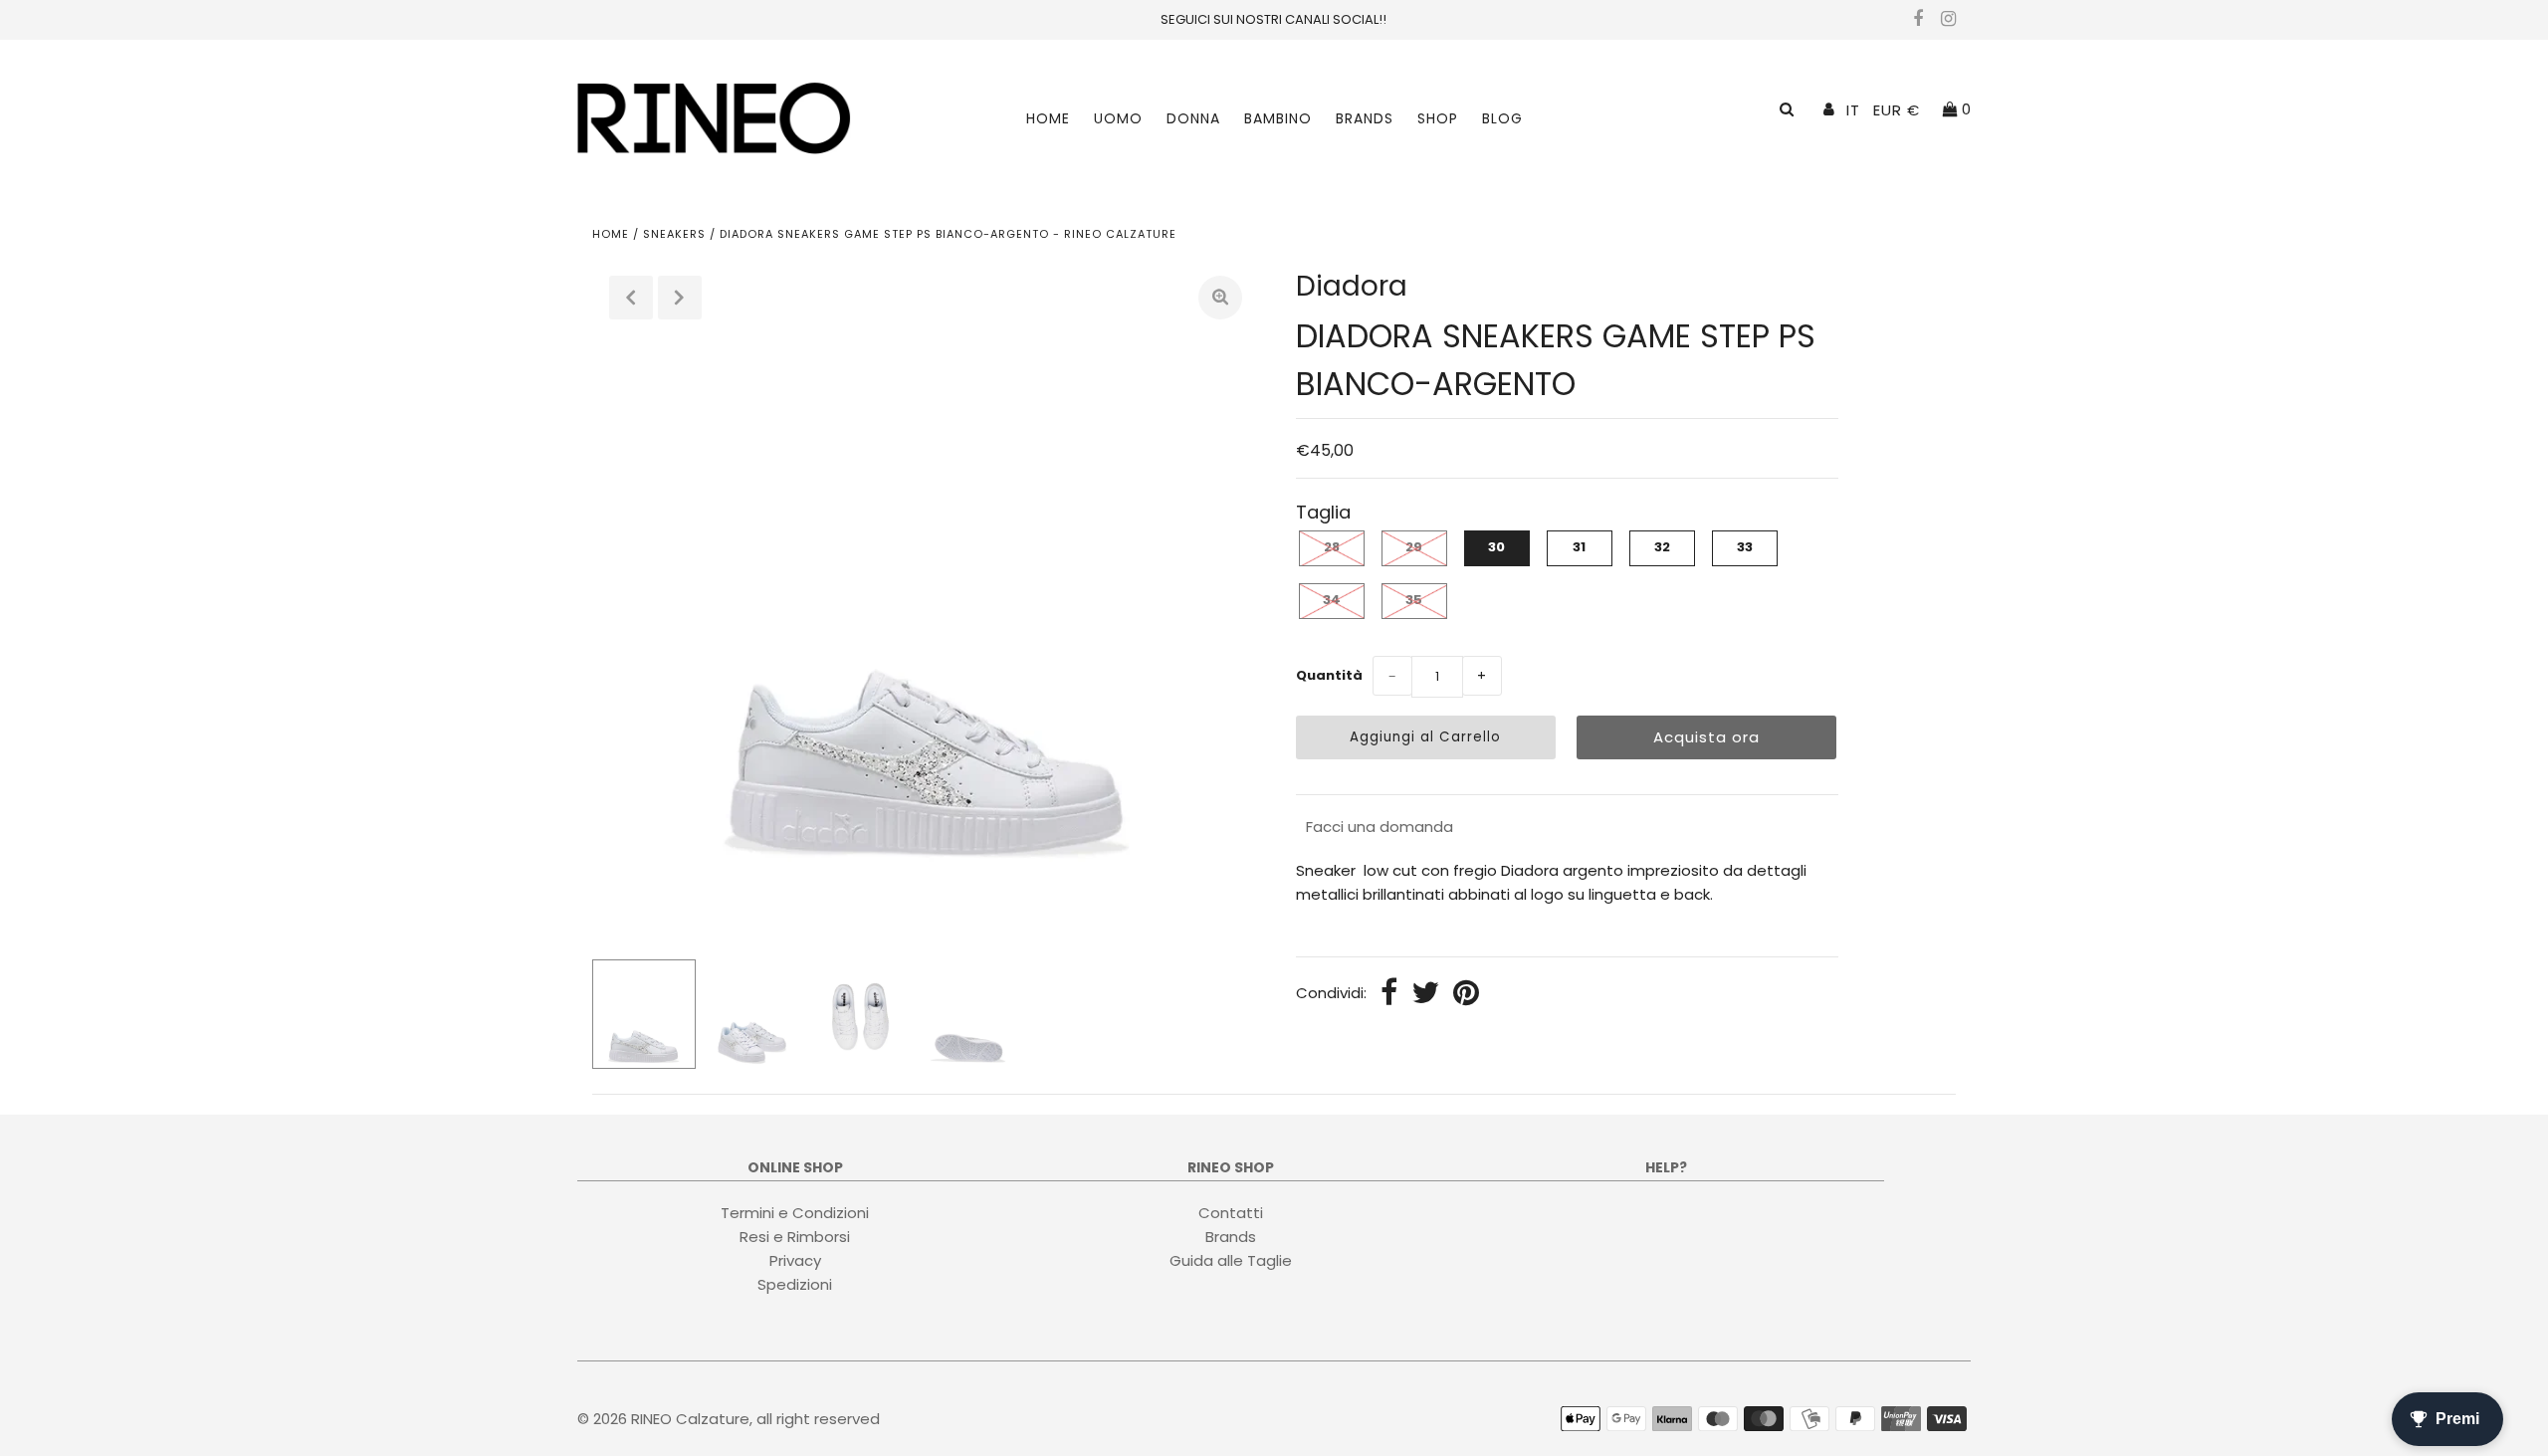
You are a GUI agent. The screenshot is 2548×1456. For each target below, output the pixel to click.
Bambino (1278, 118)
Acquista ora (1706, 737)
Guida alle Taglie (1231, 1260)
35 (1414, 600)
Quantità (1329, 675)
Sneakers (674, 234)
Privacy (795, 1260)
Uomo (1118, 118)
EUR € (1897, 110)
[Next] (680, 298)
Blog (1502, 118)
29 (1414, 547)
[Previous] (631, 298)
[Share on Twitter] (1425, 994)
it (1853, 110)
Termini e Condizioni (795, 1213)
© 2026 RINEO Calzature (663, 1419)
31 (1579, 547)
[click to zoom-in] (1220, 298)
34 (1332, 600)
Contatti (1231, 1213)
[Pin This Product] (1466, 994)
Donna (1193, 118)
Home (1048, 118)
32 (1662, 547)
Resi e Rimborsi (795, 1237)
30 (1496, 547)
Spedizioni (795, 1284)
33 (1745, 547)
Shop (1438, 118)
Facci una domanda (1380, 827)
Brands (1365, 118)
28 (1332, 547)
